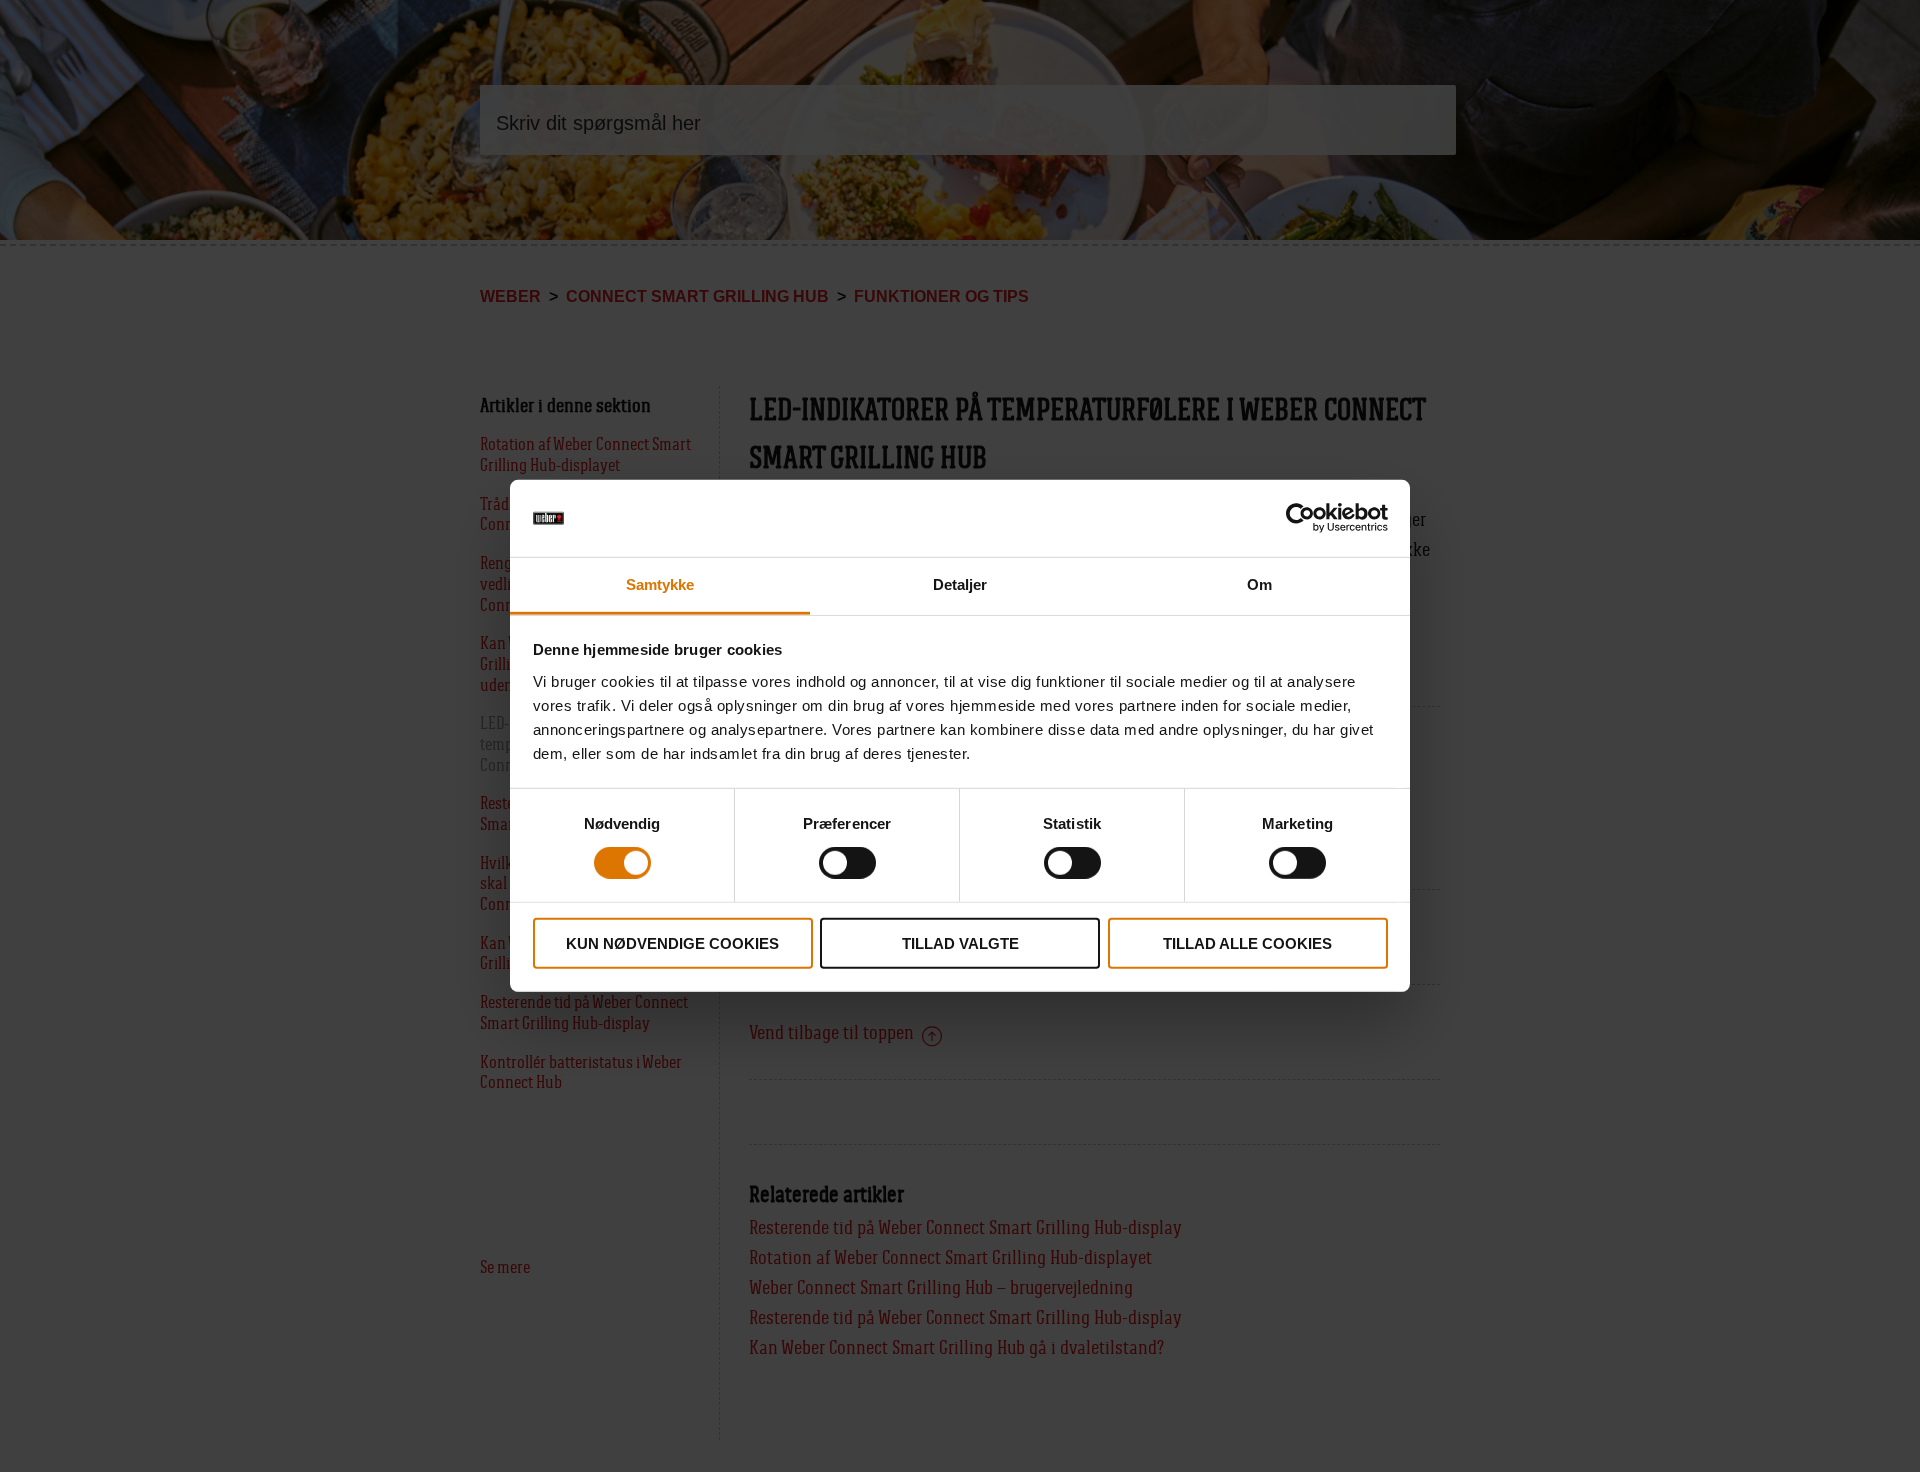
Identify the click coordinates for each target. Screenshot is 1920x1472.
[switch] (847, 863)
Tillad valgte (960, 942)
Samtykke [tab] (660, 584)
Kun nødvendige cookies (672, 942)
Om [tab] (1259, 584)
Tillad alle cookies (1247, 942)
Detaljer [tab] (960, 584)
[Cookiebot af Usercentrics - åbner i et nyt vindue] (1300, 518)
